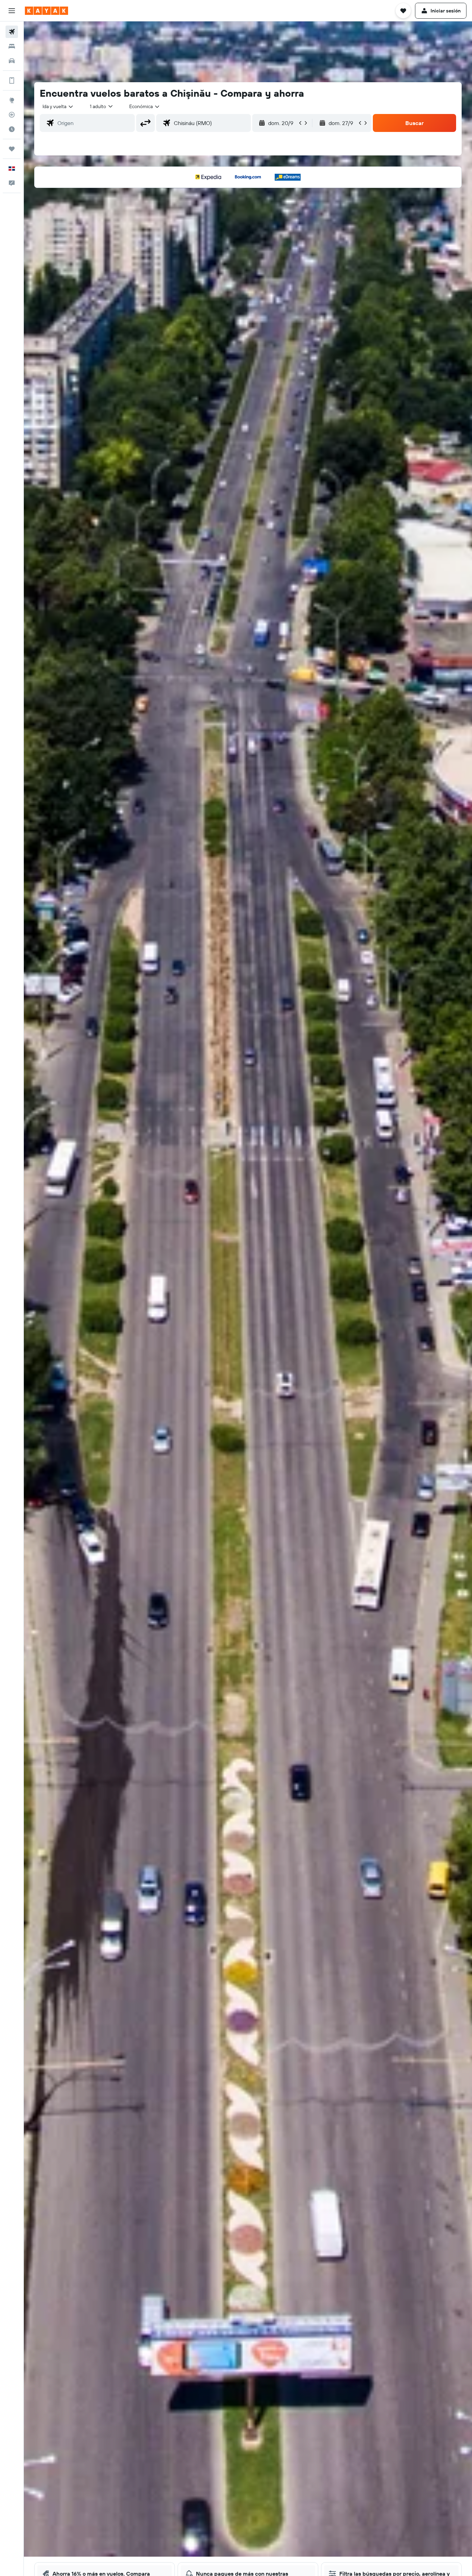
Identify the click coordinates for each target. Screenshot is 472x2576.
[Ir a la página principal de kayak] (46, 11)
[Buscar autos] (12, 61)
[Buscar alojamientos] (12, 46)
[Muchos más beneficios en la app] (12, 80)
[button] (12, 11)
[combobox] (58, 106)
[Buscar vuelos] (12, 32)
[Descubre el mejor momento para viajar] (12, 129)
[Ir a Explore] (12, 100)
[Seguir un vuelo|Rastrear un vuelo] (12, 115)
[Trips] (12, 149)
